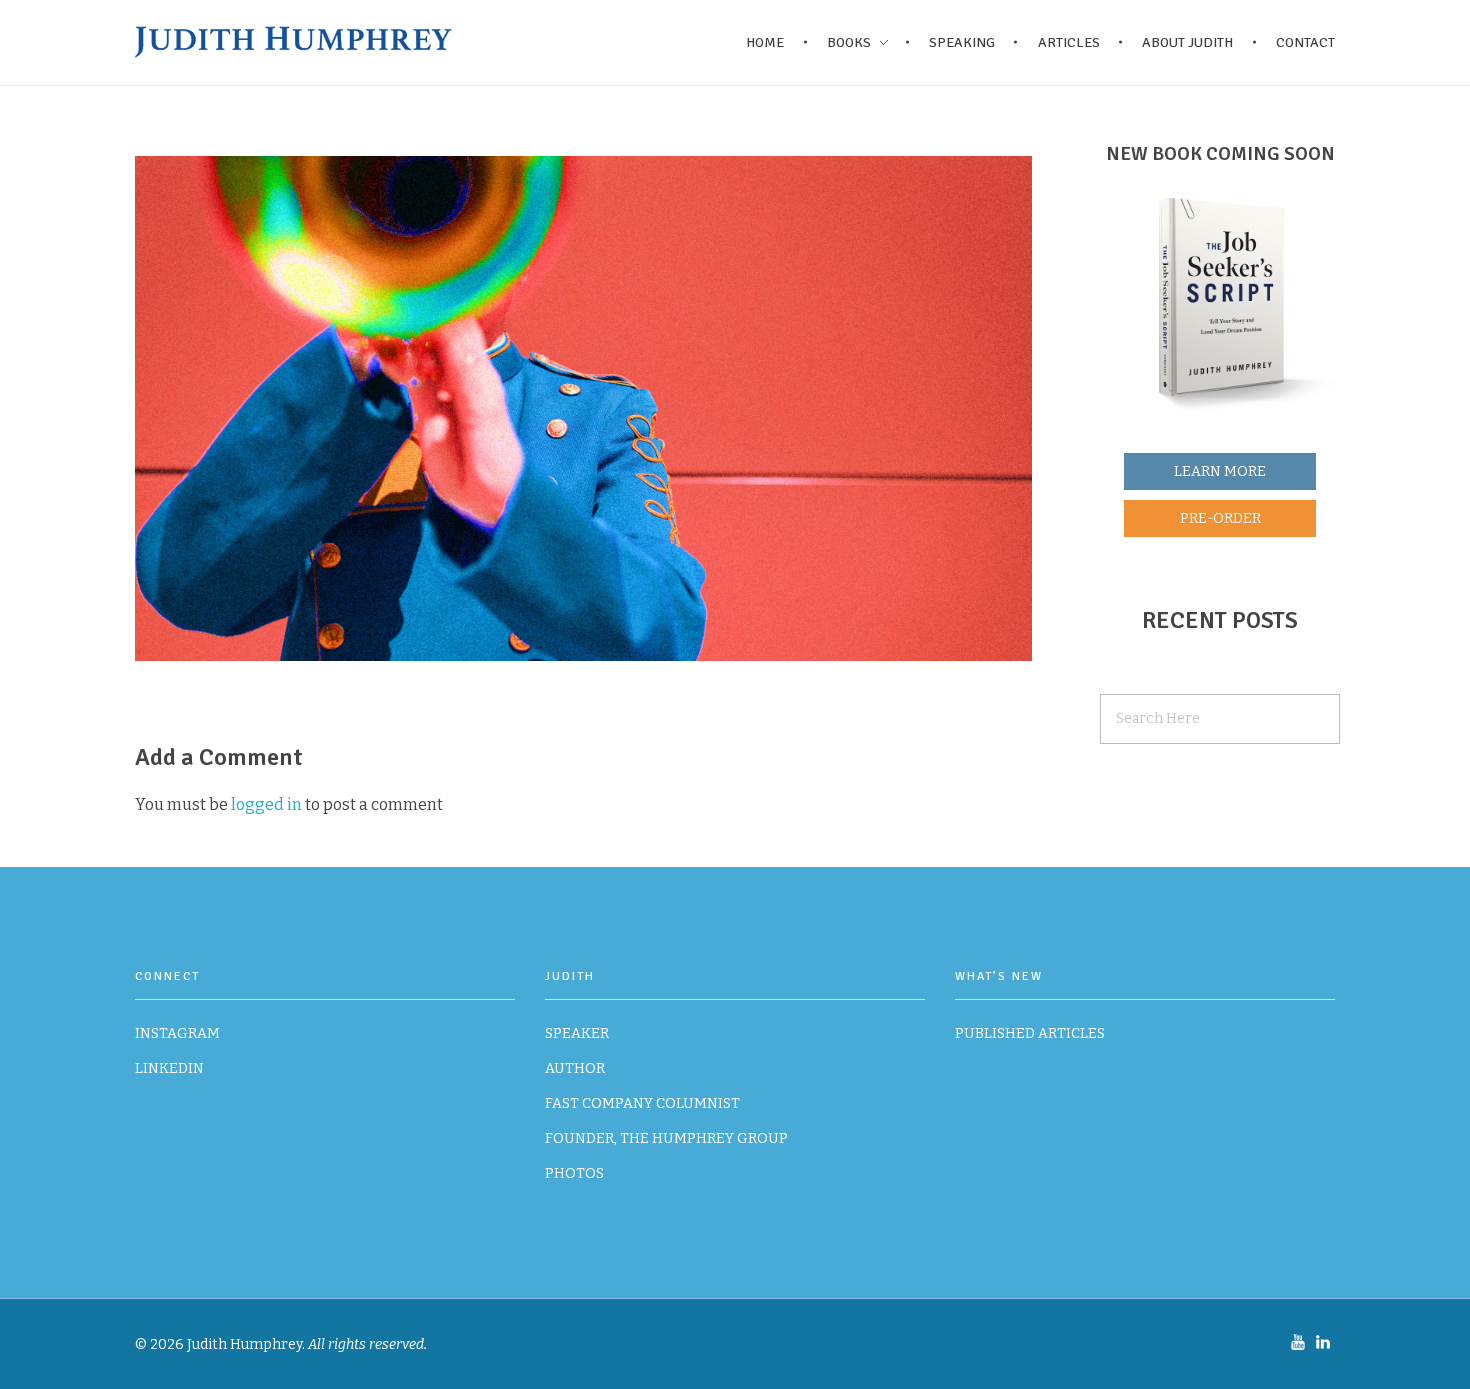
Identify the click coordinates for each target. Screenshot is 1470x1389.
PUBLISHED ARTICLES (1030, 1033)
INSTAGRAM (177, 1033)
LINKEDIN (169, 1068)
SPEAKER (577, 1033)
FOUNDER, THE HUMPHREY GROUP (666, 1138)
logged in (268, 804)
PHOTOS (574, 1173)
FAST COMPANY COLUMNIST (642, 1103)
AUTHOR (575, 1068)
